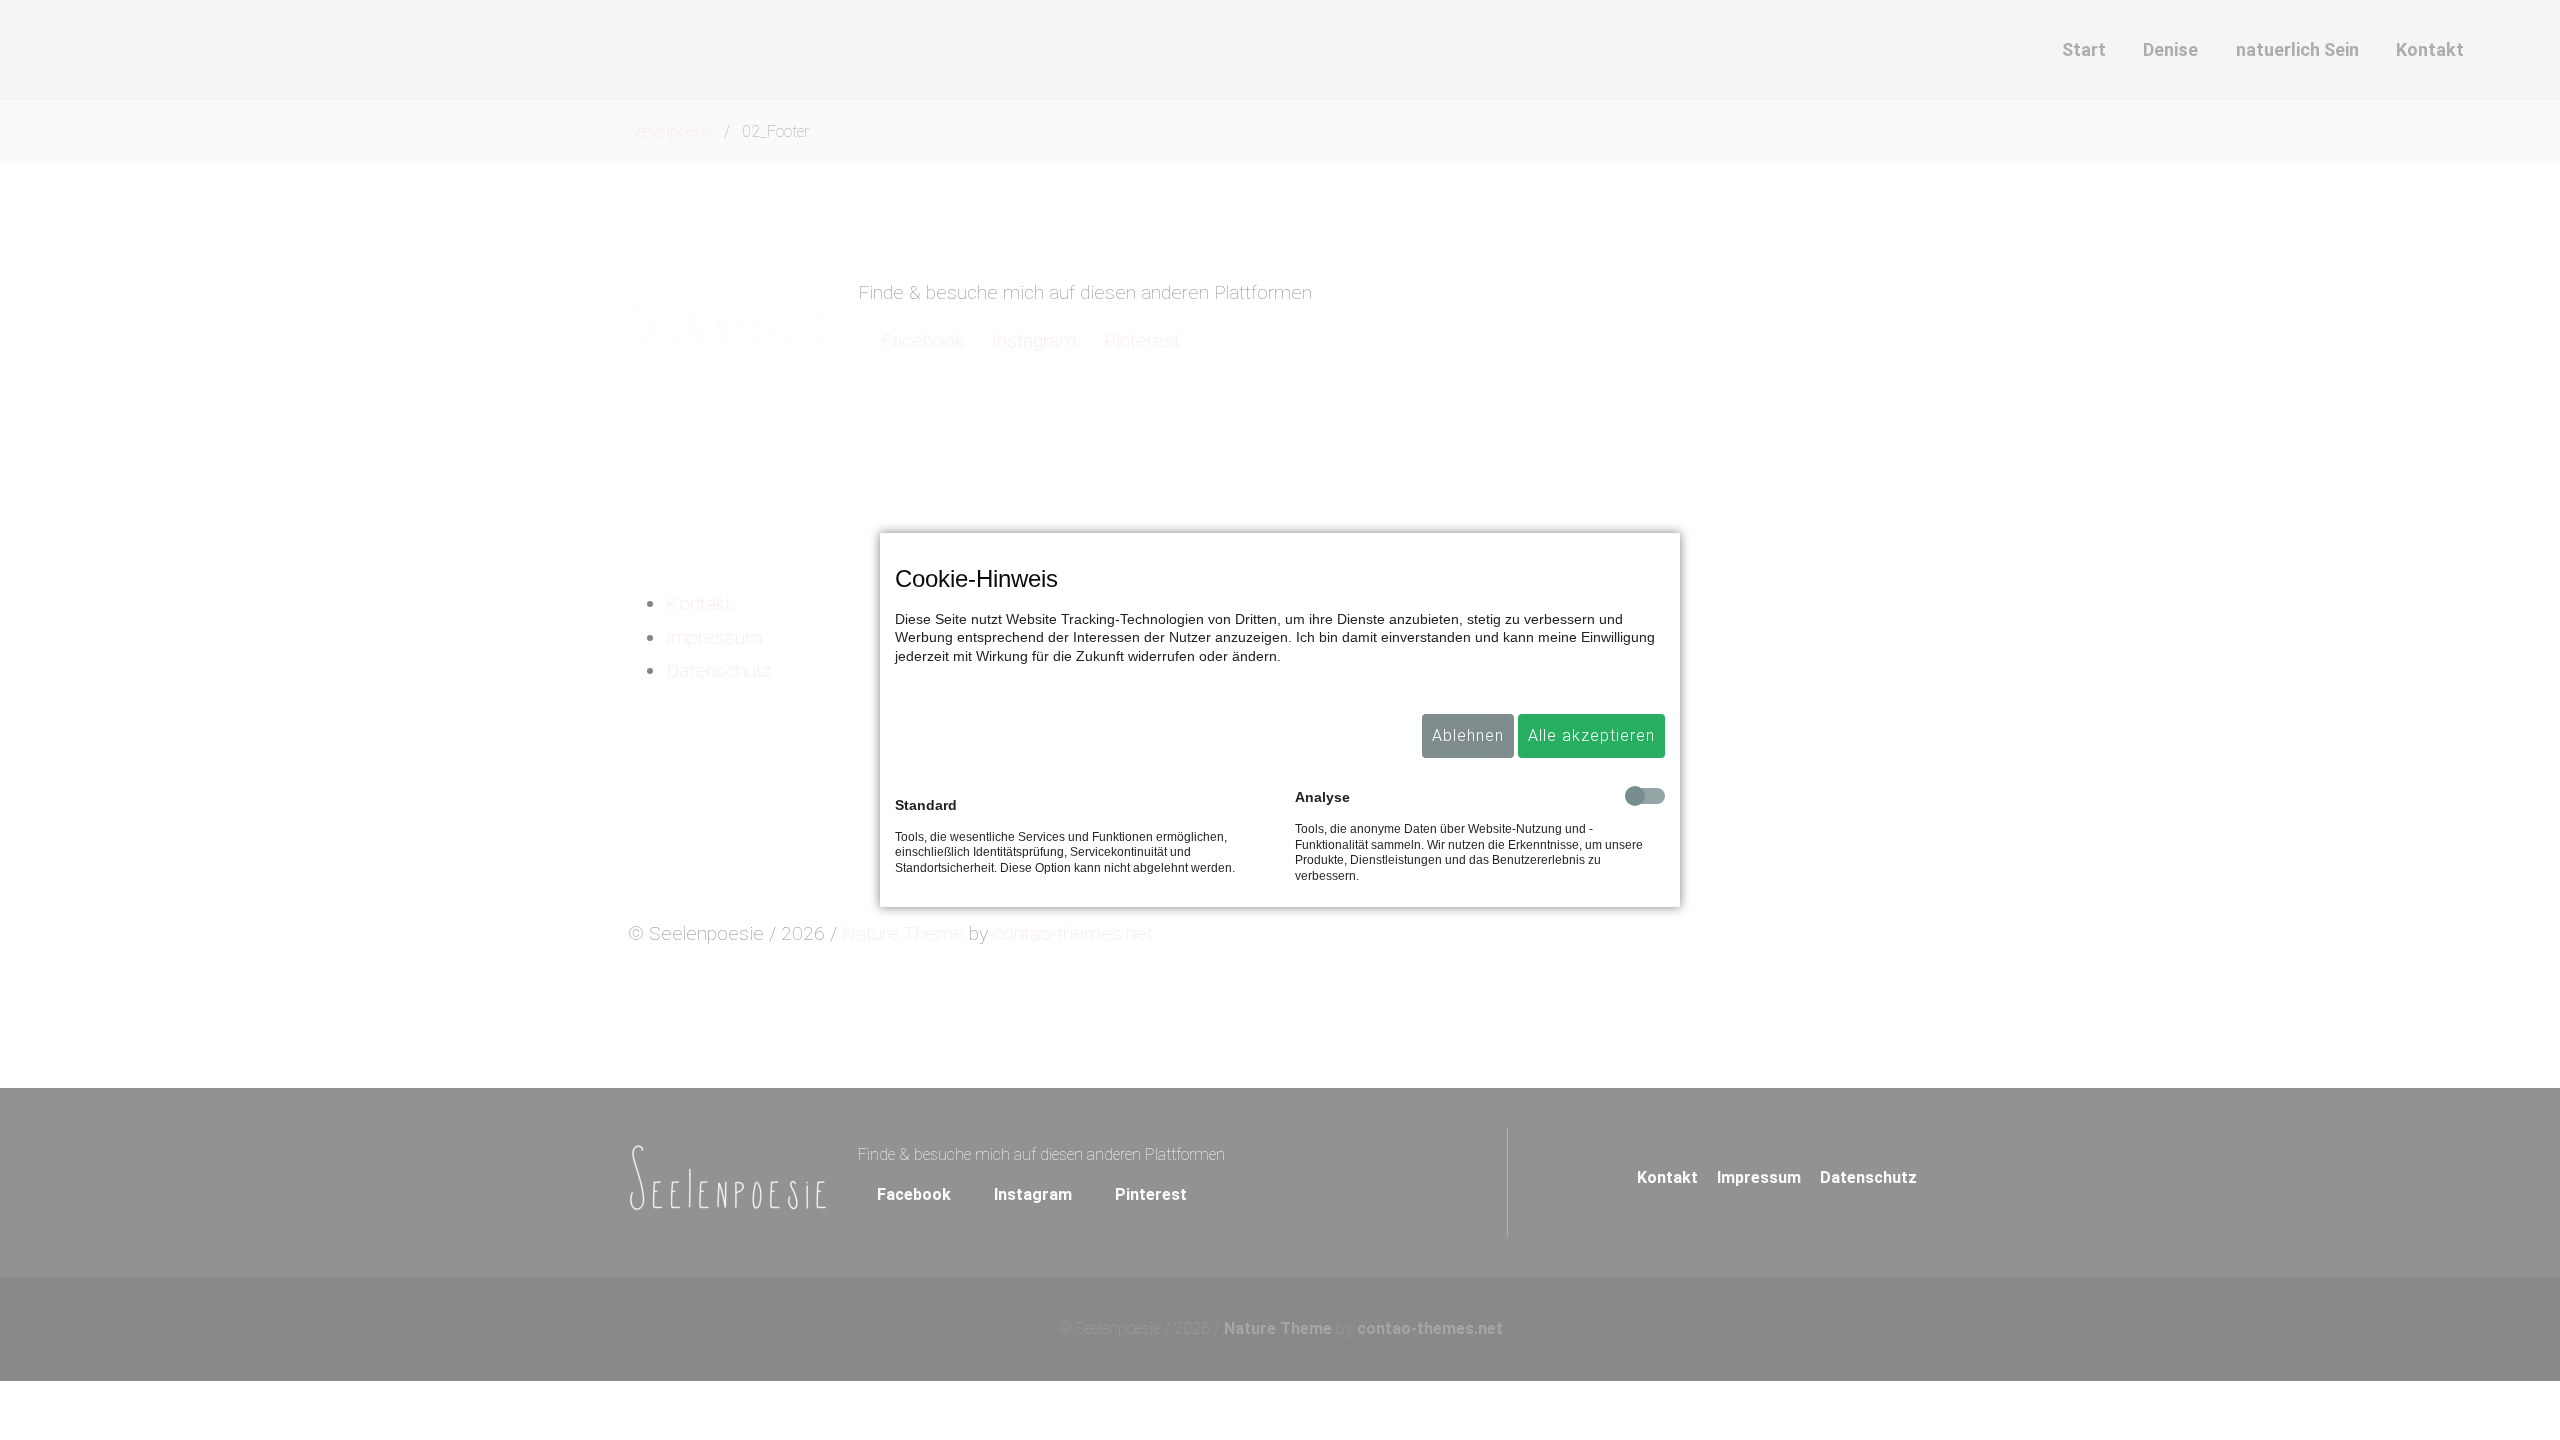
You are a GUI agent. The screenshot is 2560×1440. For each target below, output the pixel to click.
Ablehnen (1468, 735)
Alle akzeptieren (1591, 735)
